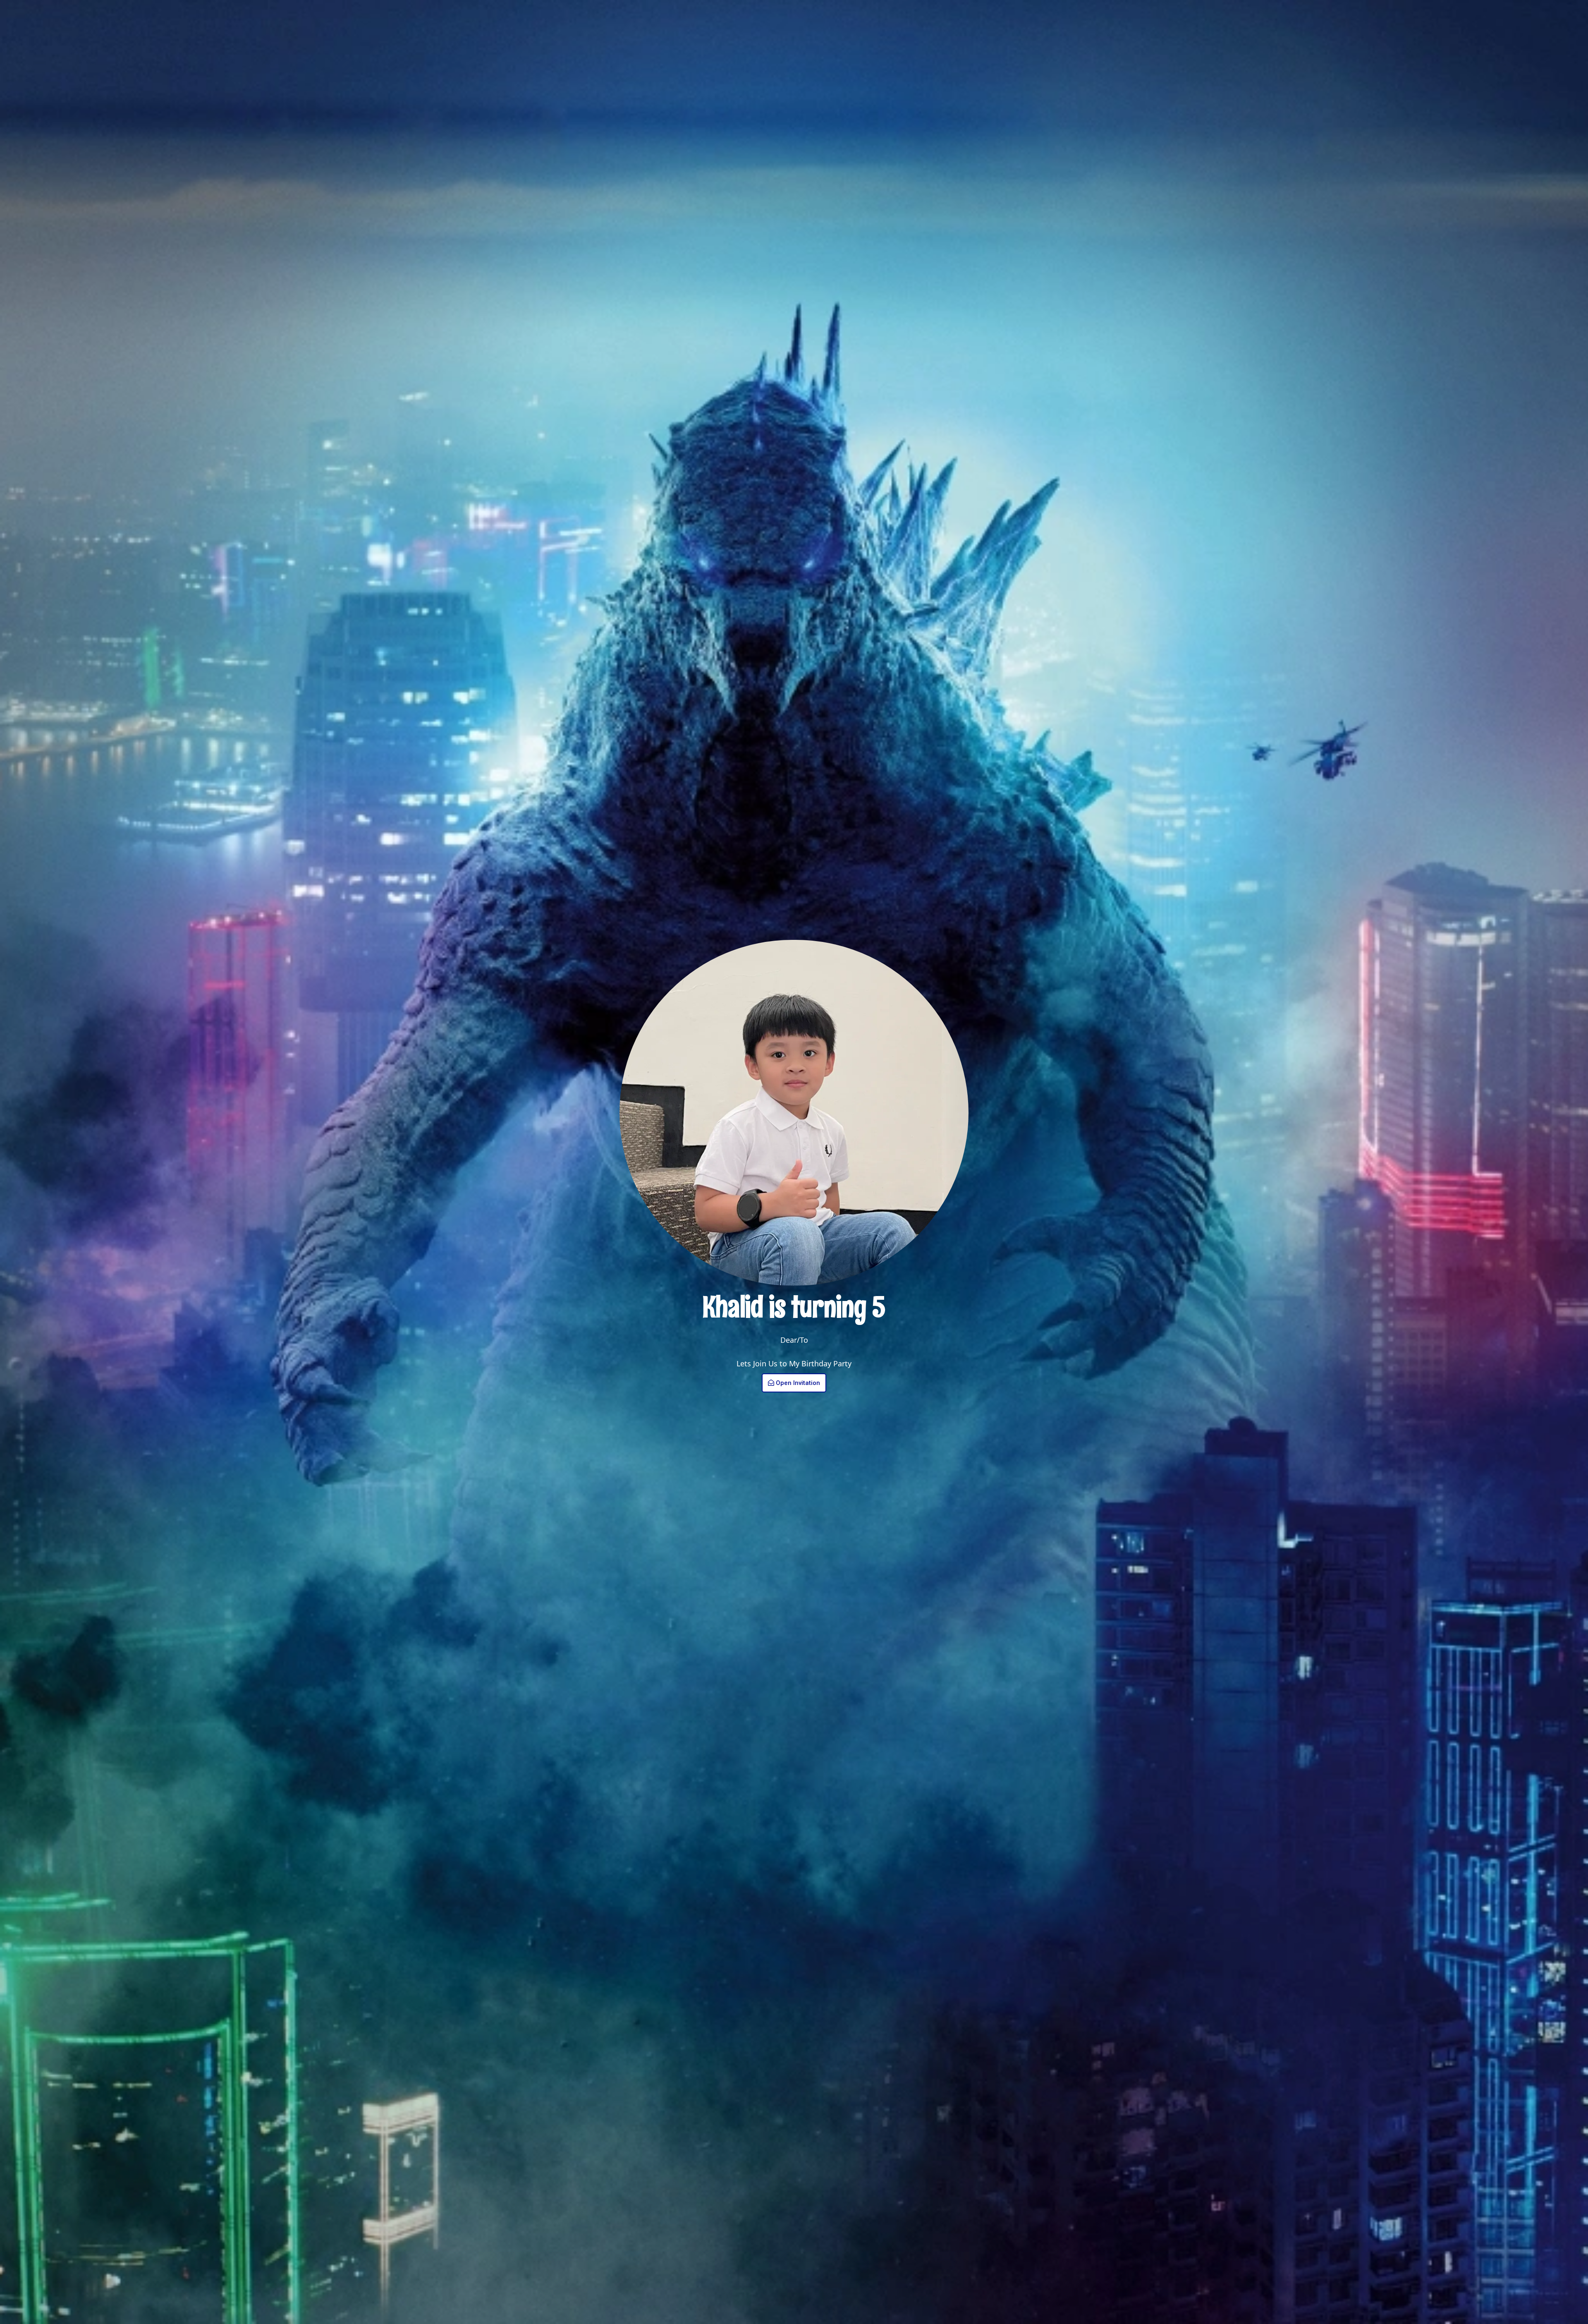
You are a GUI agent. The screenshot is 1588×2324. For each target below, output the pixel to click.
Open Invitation (798, 1383)
